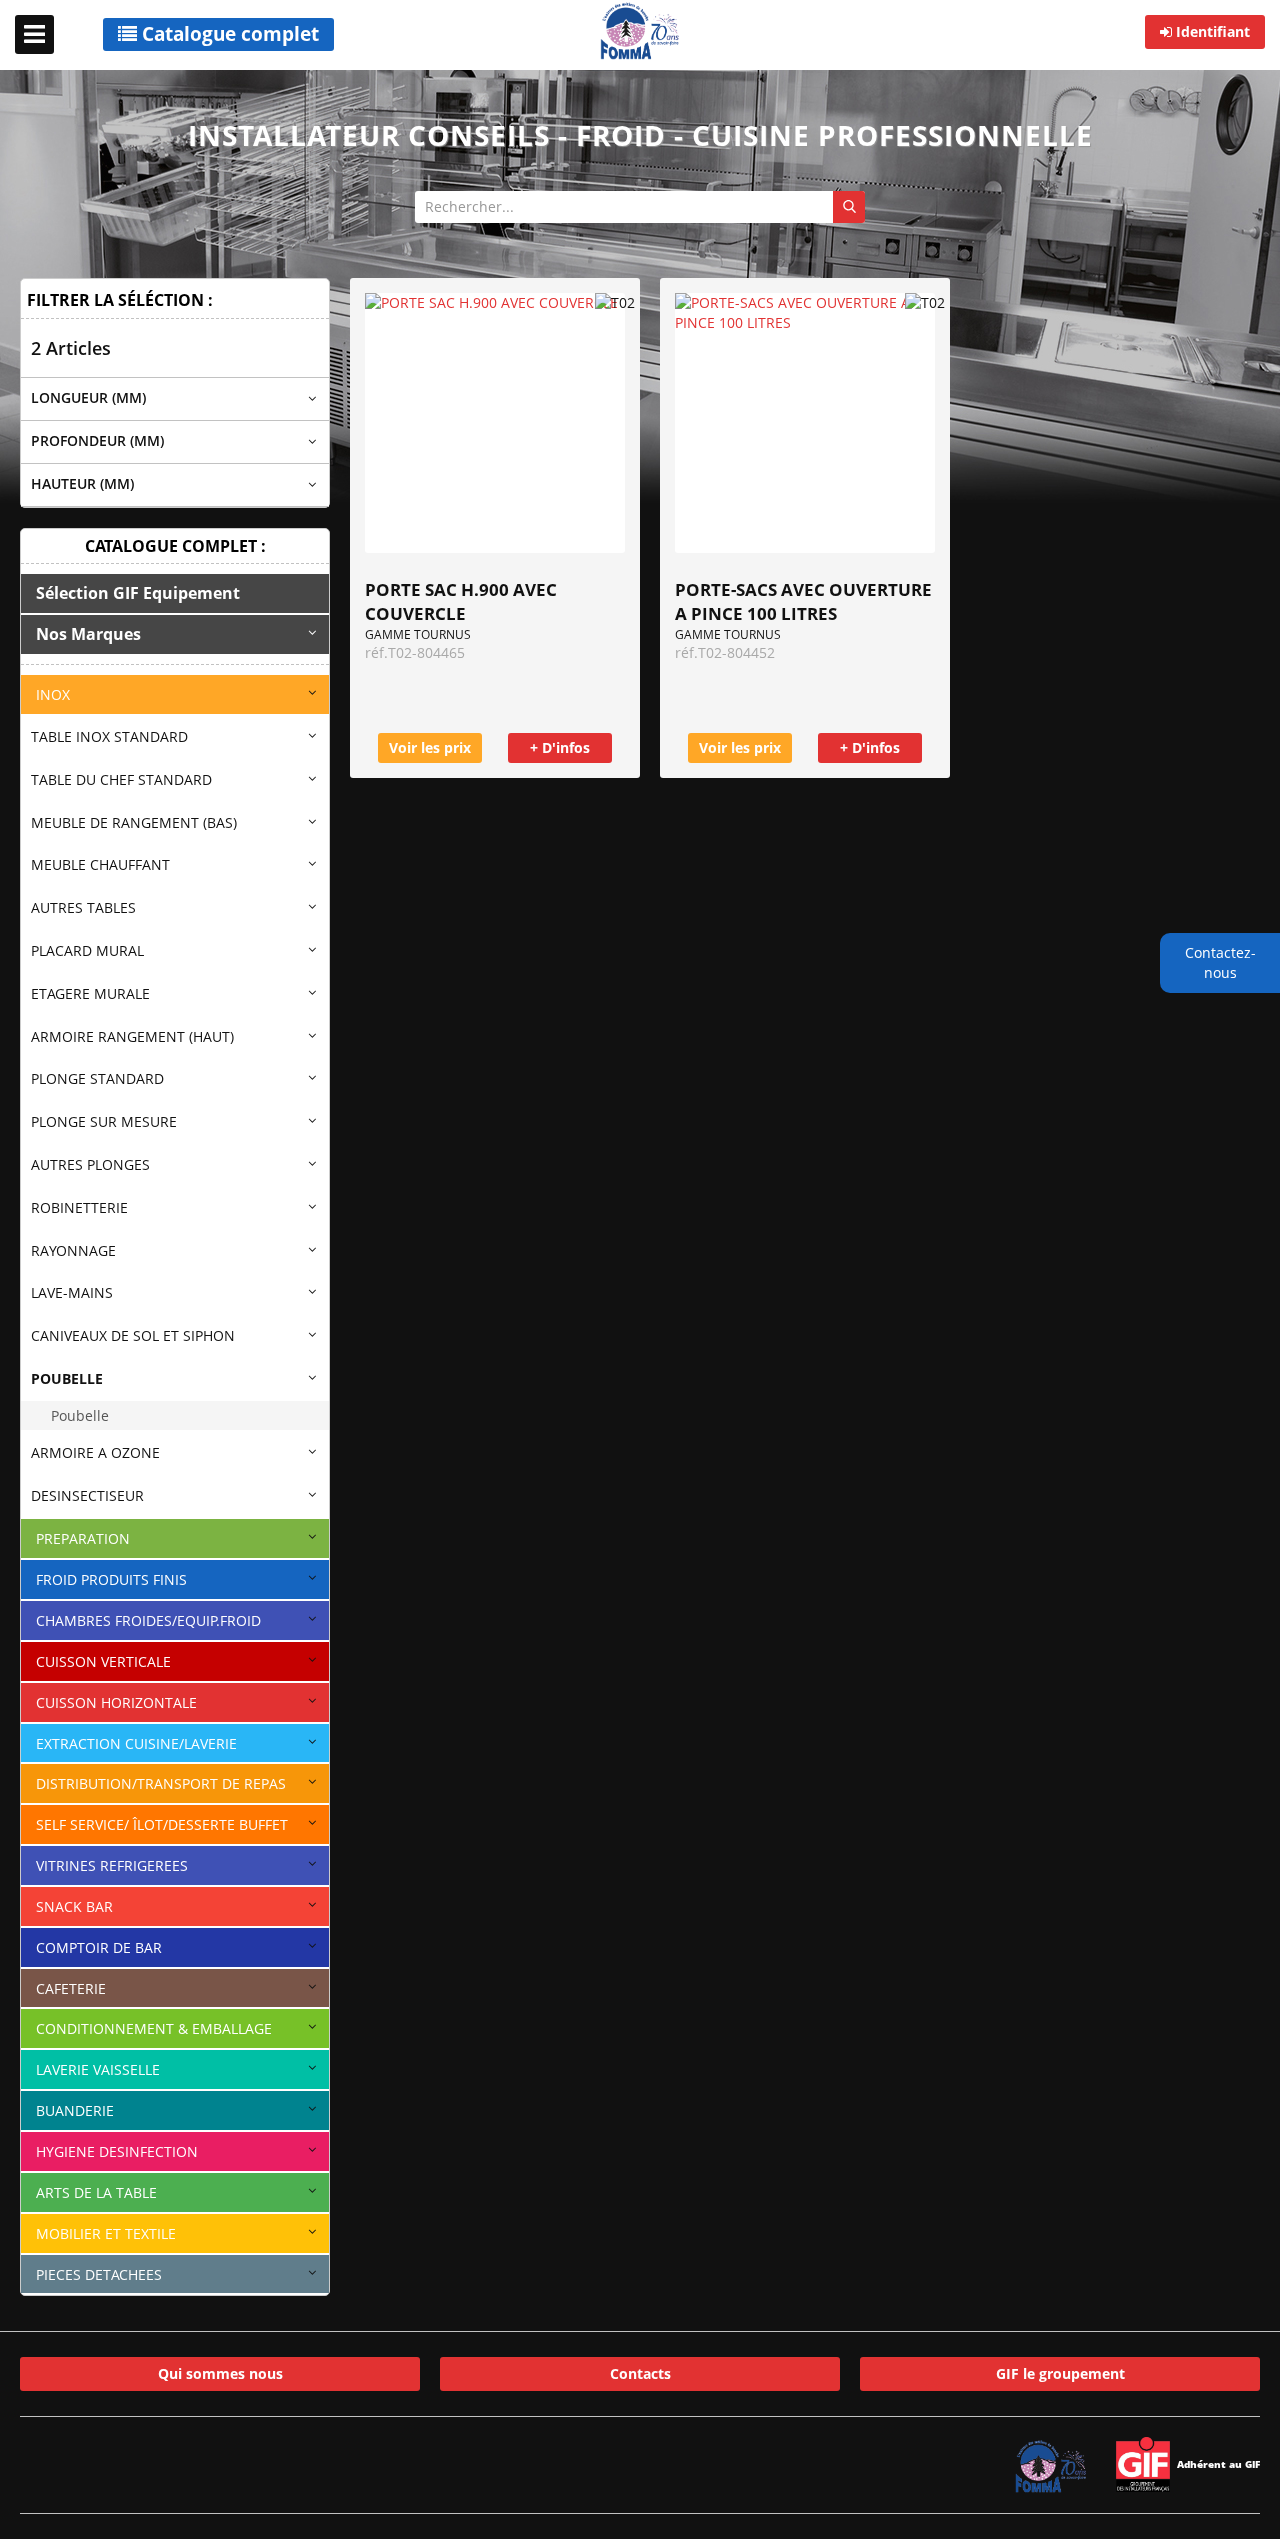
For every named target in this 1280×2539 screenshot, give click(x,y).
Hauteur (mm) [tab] (82, 483)
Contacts (640, 2373)
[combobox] (640, 207)
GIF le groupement (1060, 2373)
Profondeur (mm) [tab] (97, 440)
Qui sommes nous (220, 2373)
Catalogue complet (228, 34)
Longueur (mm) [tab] (88, 397)
